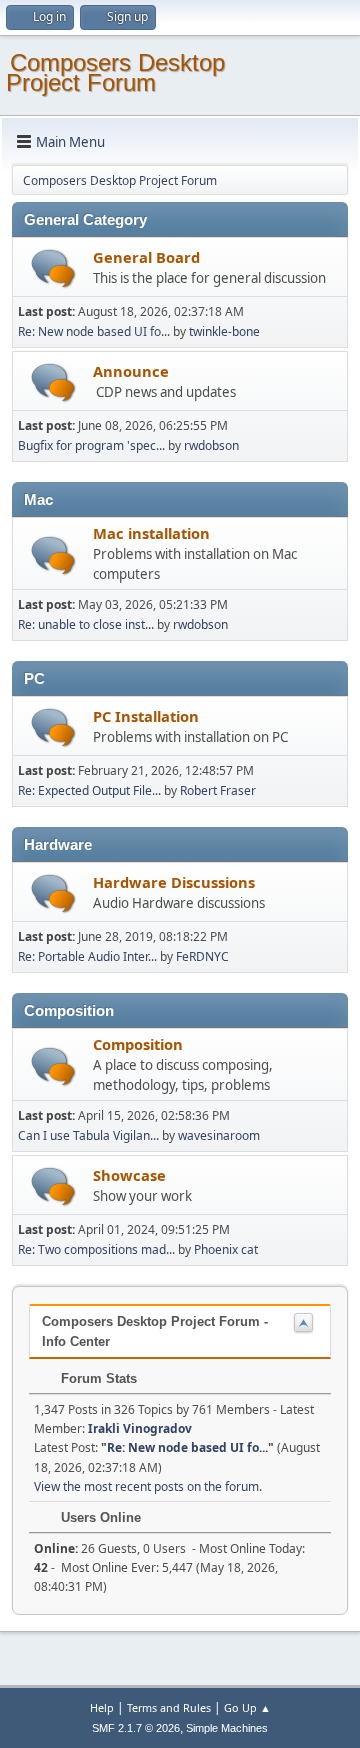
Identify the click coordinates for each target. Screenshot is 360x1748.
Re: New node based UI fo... (94, 331)
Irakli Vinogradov (140, 1428)
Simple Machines (227, 1728)
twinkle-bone (224, 331)
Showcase (129, 1175)
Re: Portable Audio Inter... (87, 956)
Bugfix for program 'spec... (91, 445)
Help (102, 1707)
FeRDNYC (202, 956)
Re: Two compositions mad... (96, 1249)
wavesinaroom (219, 1135)
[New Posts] (53, 268)
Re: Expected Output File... (89, 790)
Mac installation (151, 533)
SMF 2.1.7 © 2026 (136, 1728)
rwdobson (211, 445)
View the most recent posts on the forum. (148, 1486)
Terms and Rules (169, 1707)
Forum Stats (97, 1378)
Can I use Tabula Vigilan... (88, 1135)
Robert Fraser (218, 790)
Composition (138, 1044)
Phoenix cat (226, 1249)
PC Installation (146, 716)
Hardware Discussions (174, 882)
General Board (146, 257)
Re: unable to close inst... (86, 624)
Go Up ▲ (247, 1707)
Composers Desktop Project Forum (115, 72)
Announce (131, 371)
